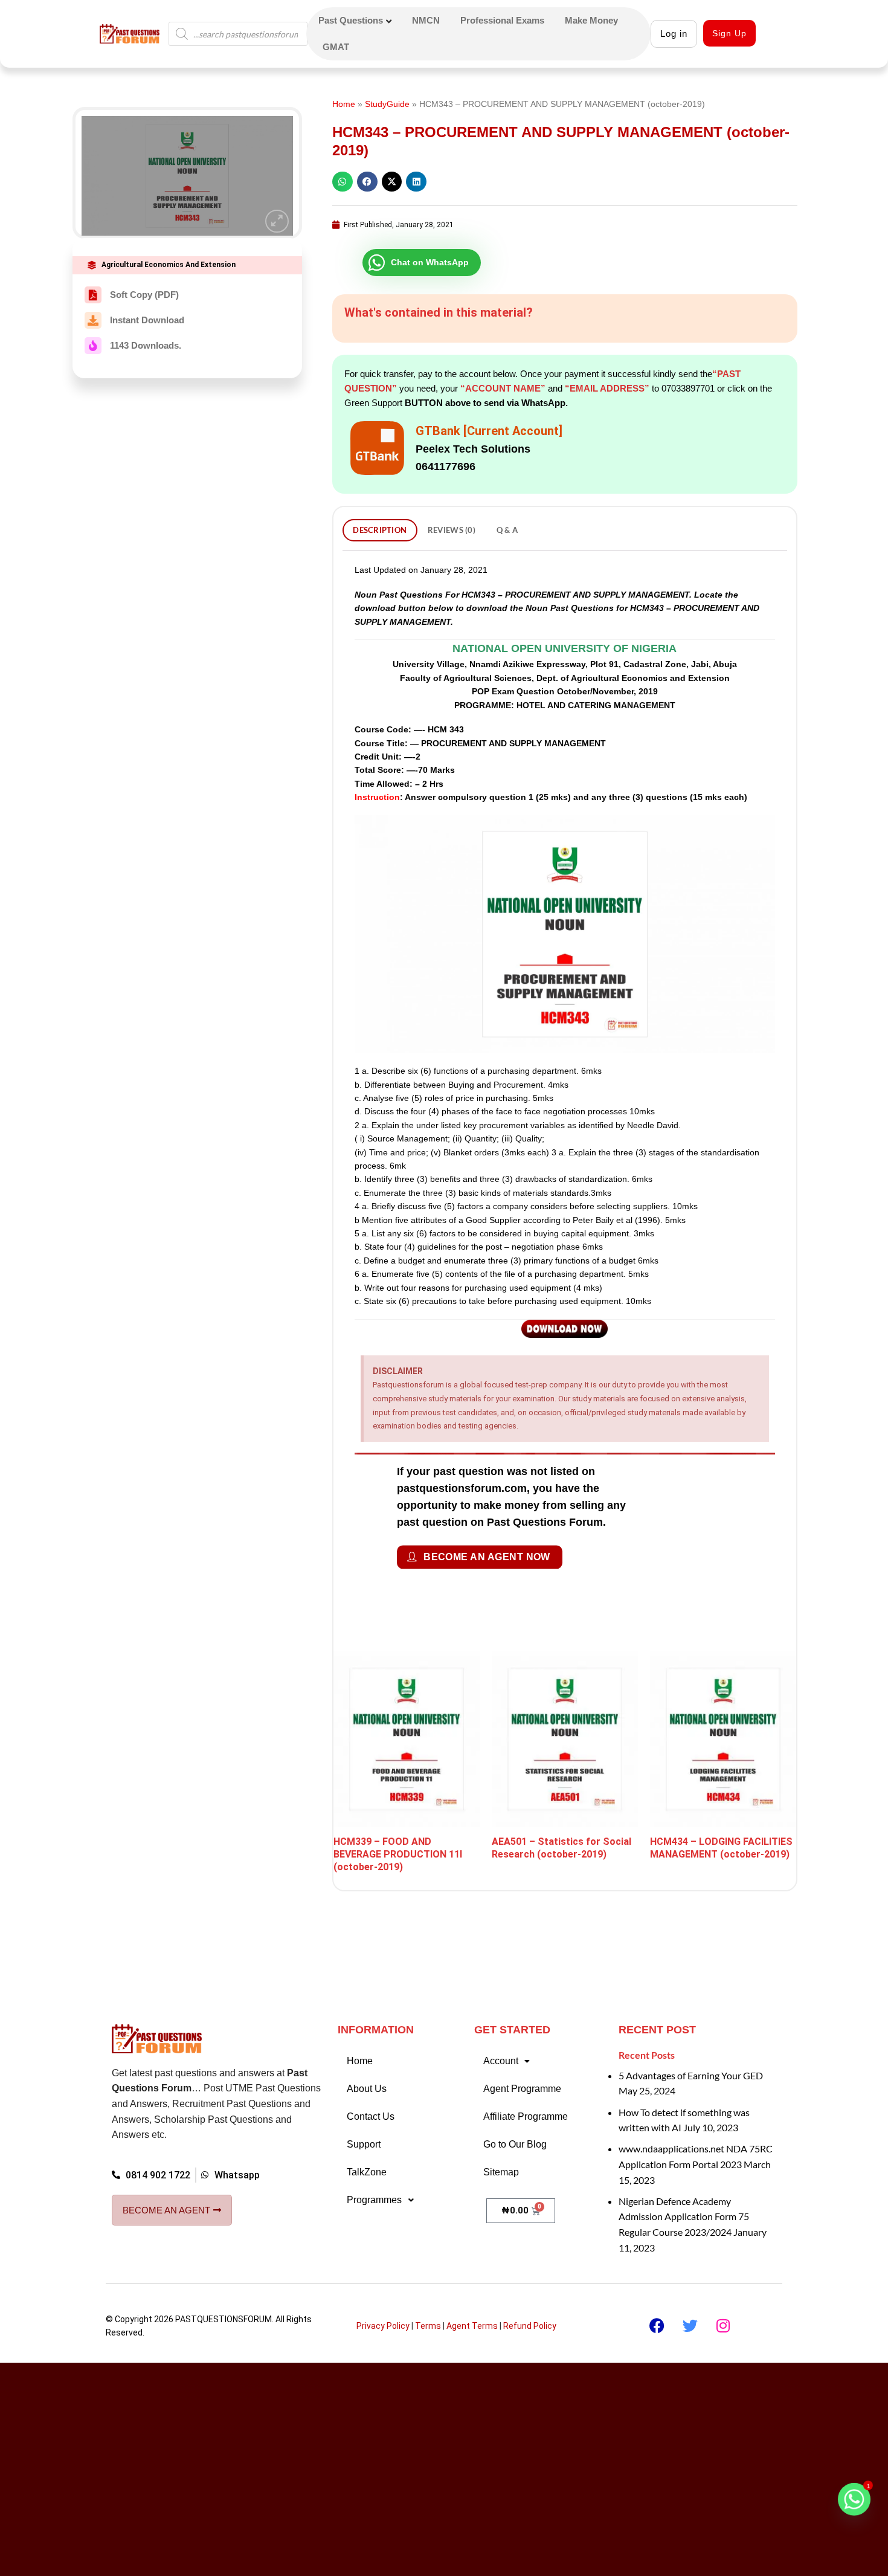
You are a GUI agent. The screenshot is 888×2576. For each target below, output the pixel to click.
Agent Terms (472, 2314)
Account (501, 2049)
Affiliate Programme (526, 2104)
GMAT (336, 47)
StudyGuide (387, 104)
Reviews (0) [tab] (452, 530)
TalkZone (367, 2160)
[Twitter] (690, 2314)
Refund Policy (530, 2314)
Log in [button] (674, 34)
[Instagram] (723, 2314)
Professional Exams (502, 20)
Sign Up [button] (729, 33)
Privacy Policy (383, 2314)
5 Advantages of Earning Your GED (691, 2063)
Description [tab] (380, 530)
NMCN (426, 20)
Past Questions (351, 20)
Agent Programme (522, 2077)
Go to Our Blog (515, 2132)
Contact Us (371, 2104)
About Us (367, 2077)
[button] (277, 221)
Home (344, 104)
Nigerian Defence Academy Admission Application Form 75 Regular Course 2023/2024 (684, 2204)
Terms (428, 2314)
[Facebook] (657, 2314)
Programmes (374, 2188)
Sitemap (501, 2160)
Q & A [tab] (507, 530)
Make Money (591, 20)
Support (364, 2132)
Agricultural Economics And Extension (169, 265)
